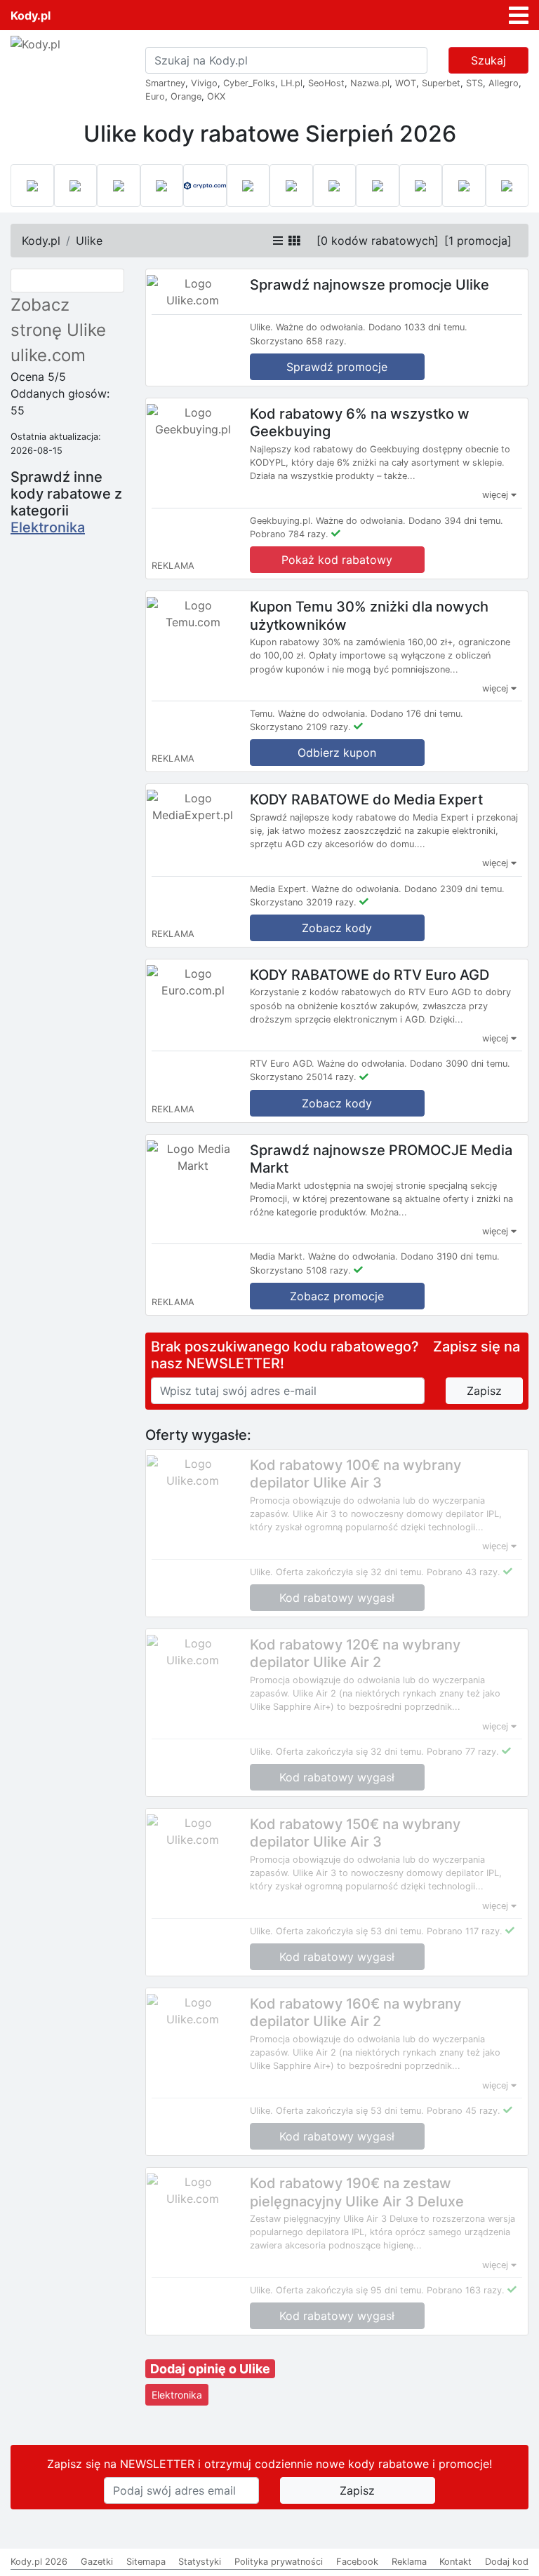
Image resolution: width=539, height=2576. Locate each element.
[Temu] (248, 186)
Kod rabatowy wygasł (337, 1598)
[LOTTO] (32, 186)
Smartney (165, 83)
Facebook (357, 2562)
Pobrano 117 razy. (465, 1931)
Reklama (409, 2562)
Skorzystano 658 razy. (298, 341)
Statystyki (200, 2562)
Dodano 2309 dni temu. (454, 889)
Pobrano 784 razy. (289, 534)
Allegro (504, 83)
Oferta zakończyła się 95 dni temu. (350, 2290)
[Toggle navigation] (519, 15)
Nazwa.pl (370, 83)
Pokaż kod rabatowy (337, 560)
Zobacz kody (337, 928)
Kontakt (455, 2562)
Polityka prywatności (279, 2562)
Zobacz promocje (337, 1296)
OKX (216, 96)
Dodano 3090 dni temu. (460, 1064)
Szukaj (488, 60)
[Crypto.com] (205, 186)
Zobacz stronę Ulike (58, 317)
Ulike (89, 241)
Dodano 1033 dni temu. (418, 327)
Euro (155, 96)
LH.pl (292, 83)
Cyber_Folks (249, 83)
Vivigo (204, 83)
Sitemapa (146, 2562)
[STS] (119, 186)
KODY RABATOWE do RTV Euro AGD (370, 974)
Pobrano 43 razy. (464, 1572)
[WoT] (464, 186)
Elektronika (48, 527)
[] (378, 241)
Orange (186, 96)
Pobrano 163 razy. (466, 2290)
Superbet (441, 83)
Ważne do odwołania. (321, 327)
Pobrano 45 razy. (464, 2111)
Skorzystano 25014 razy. (303, 1077)
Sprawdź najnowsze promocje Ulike (370, 285)
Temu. (262, 714)
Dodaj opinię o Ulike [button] (210, 2369)
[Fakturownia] (507, 186)
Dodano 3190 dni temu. (450, 1256)
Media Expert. (279, 889)
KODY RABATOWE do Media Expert (366, 800)
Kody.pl (31, 15)
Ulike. (261, 327)
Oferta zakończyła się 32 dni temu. (350, 1572)
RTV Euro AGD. (282, 1064)
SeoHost (326, 83)
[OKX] (162, 186)
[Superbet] (76, 186)
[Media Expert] (291, 186)
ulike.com (48, 355)
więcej (497, 495)
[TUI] (335, 186)
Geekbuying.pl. (281, 521)
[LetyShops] (421, 186)
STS (474, 83)
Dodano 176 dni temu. (417, 714)
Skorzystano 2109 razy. (300, 727)
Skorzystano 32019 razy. (303, 902)
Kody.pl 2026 (39, 2562)
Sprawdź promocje (337, 367)
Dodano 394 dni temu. (456, 521)
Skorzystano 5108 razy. (300, 1270)
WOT (406, 83)
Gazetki (97, 2562)
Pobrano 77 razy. (463, 1752)
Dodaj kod (507, 2562)
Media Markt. (278, 1256)
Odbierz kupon (337, 753)
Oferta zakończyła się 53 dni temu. (350, 1931)
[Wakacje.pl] (378, 186)
